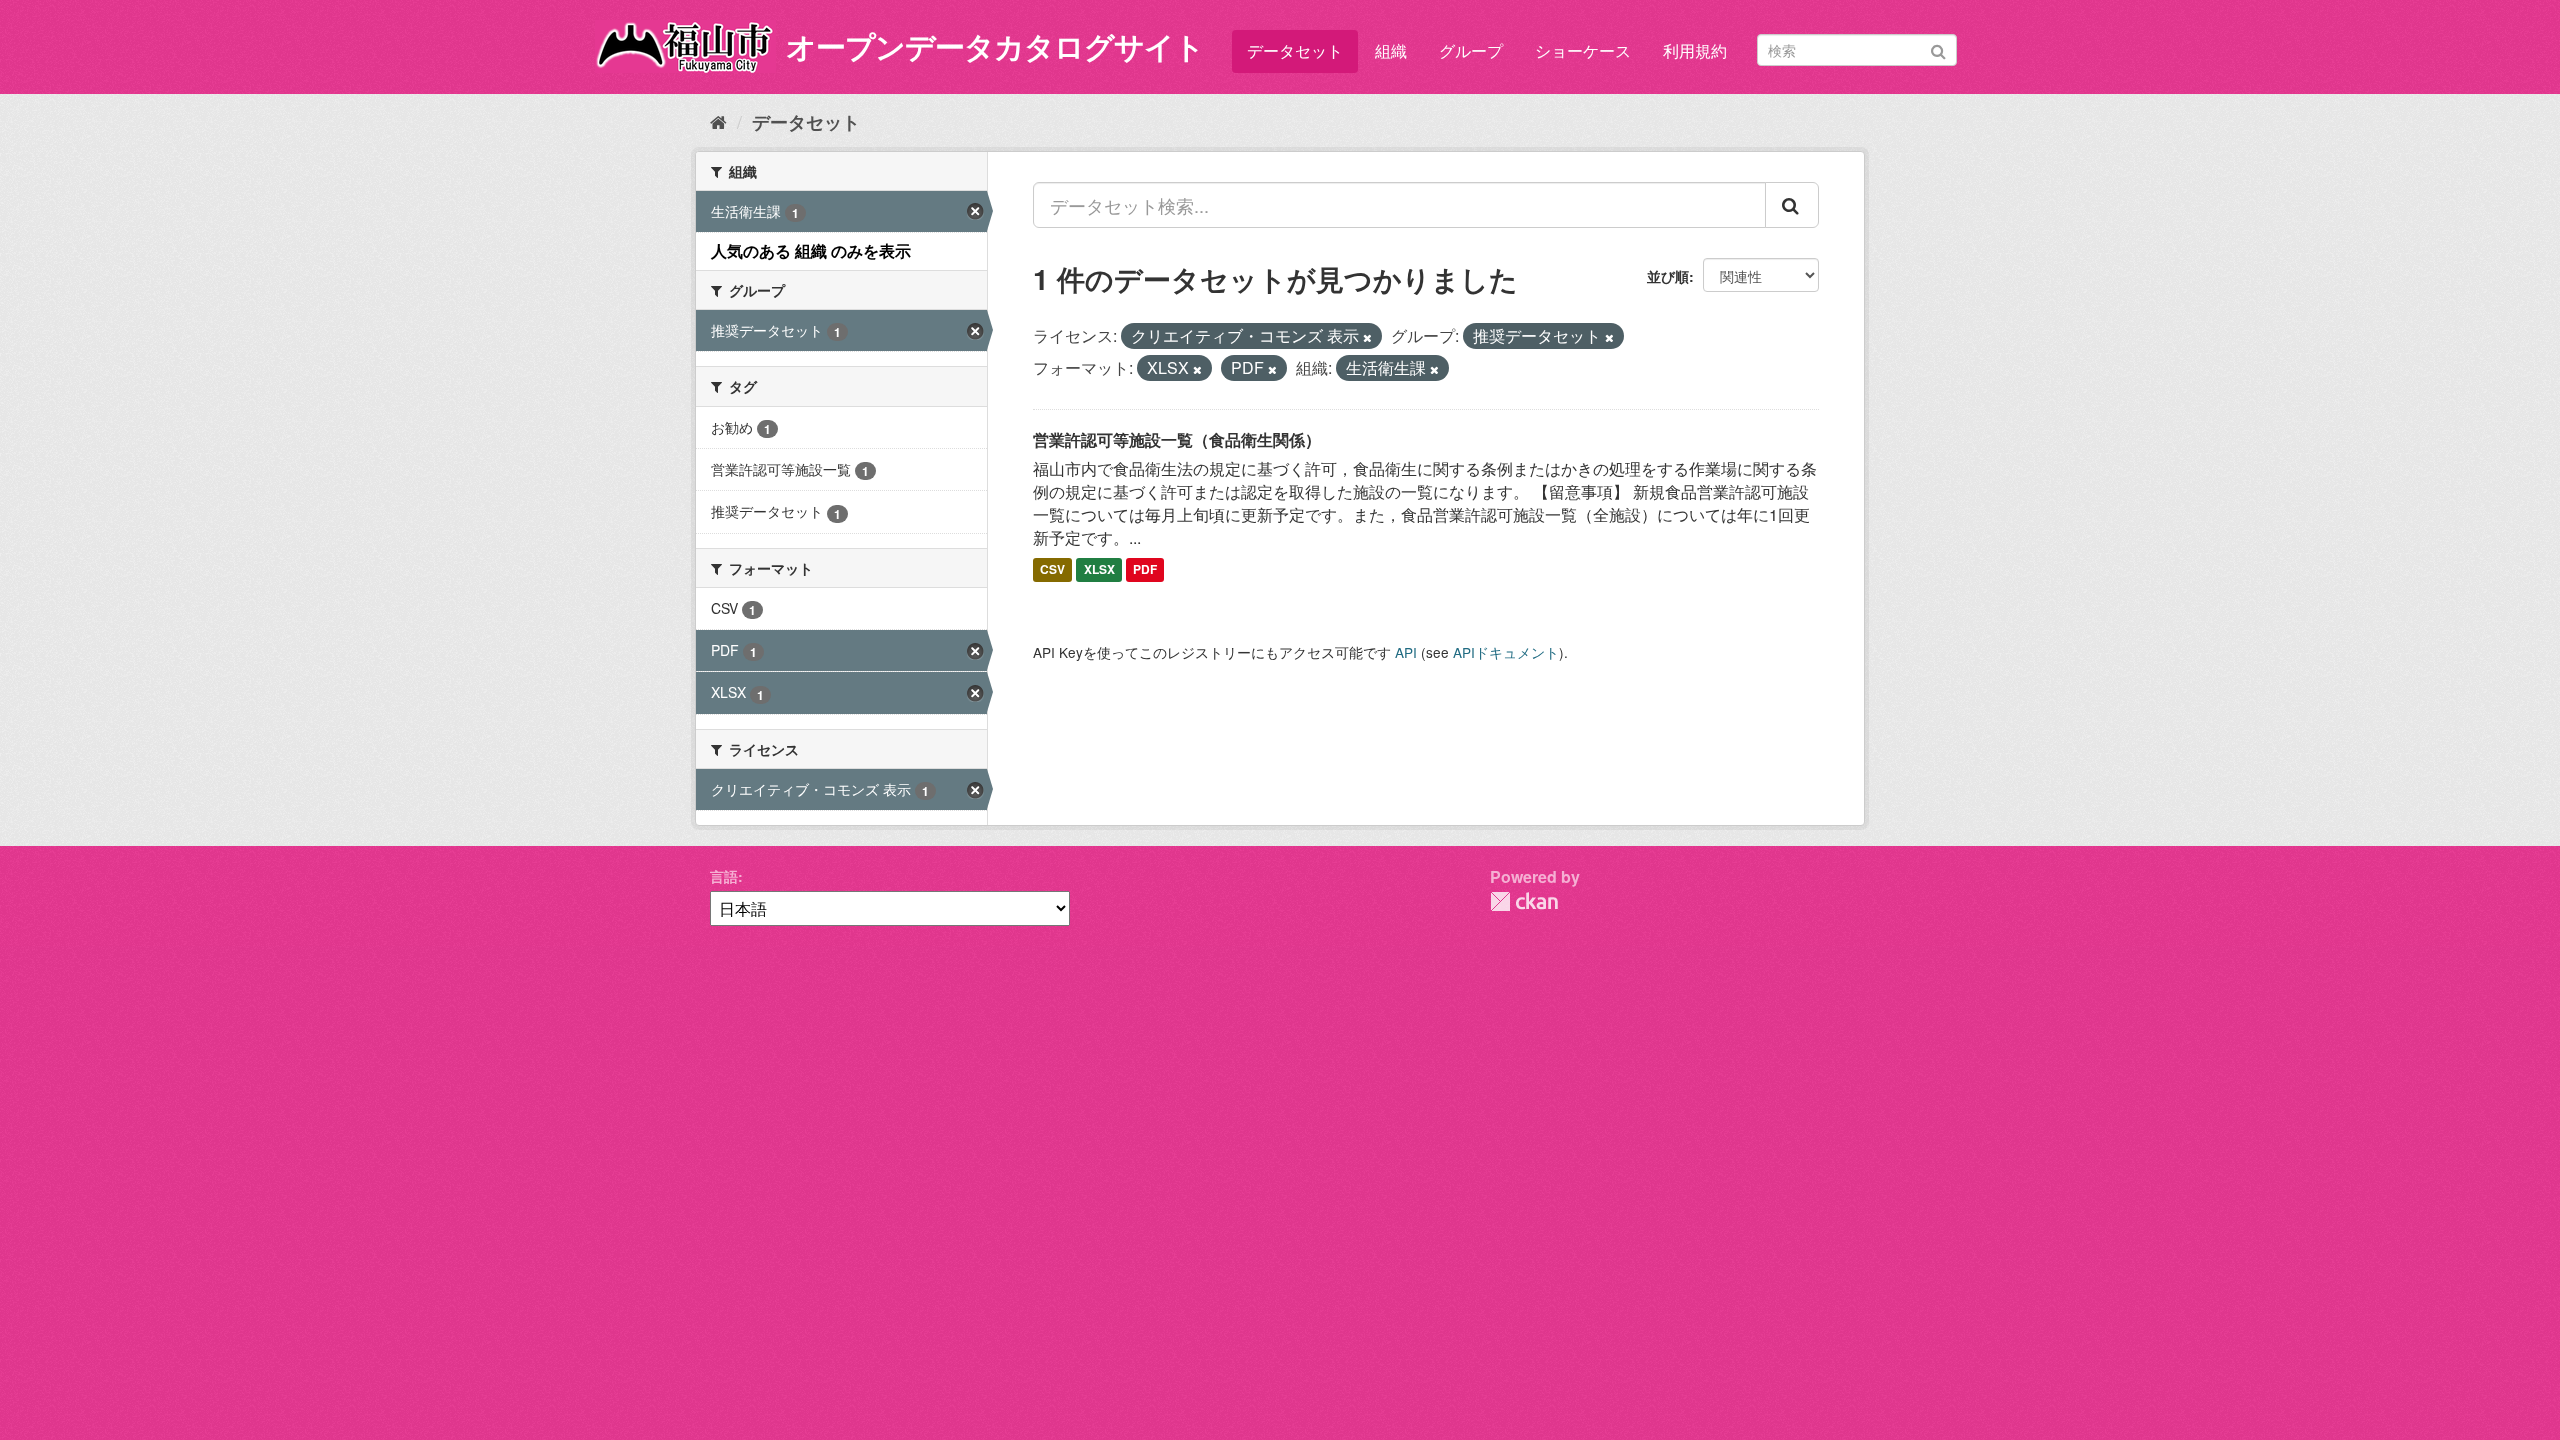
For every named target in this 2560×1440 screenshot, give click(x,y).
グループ (1471, 50)
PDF (1145, 570)
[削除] (1367, 337)
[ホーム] (718, 121)
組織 (1391, 50)
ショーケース (1583, 50)
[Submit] (1938, 48)
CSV (1052, 570)
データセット (1295, 50)
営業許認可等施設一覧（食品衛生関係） (1177, 439)
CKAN (1524, 901)
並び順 (1668, 276)
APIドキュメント (1506, 652)
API (1406, 652)
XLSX (1099, 570)
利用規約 (1695, 50)
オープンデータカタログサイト (995, 45)
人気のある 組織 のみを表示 (811, 250)
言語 (724, 876)
